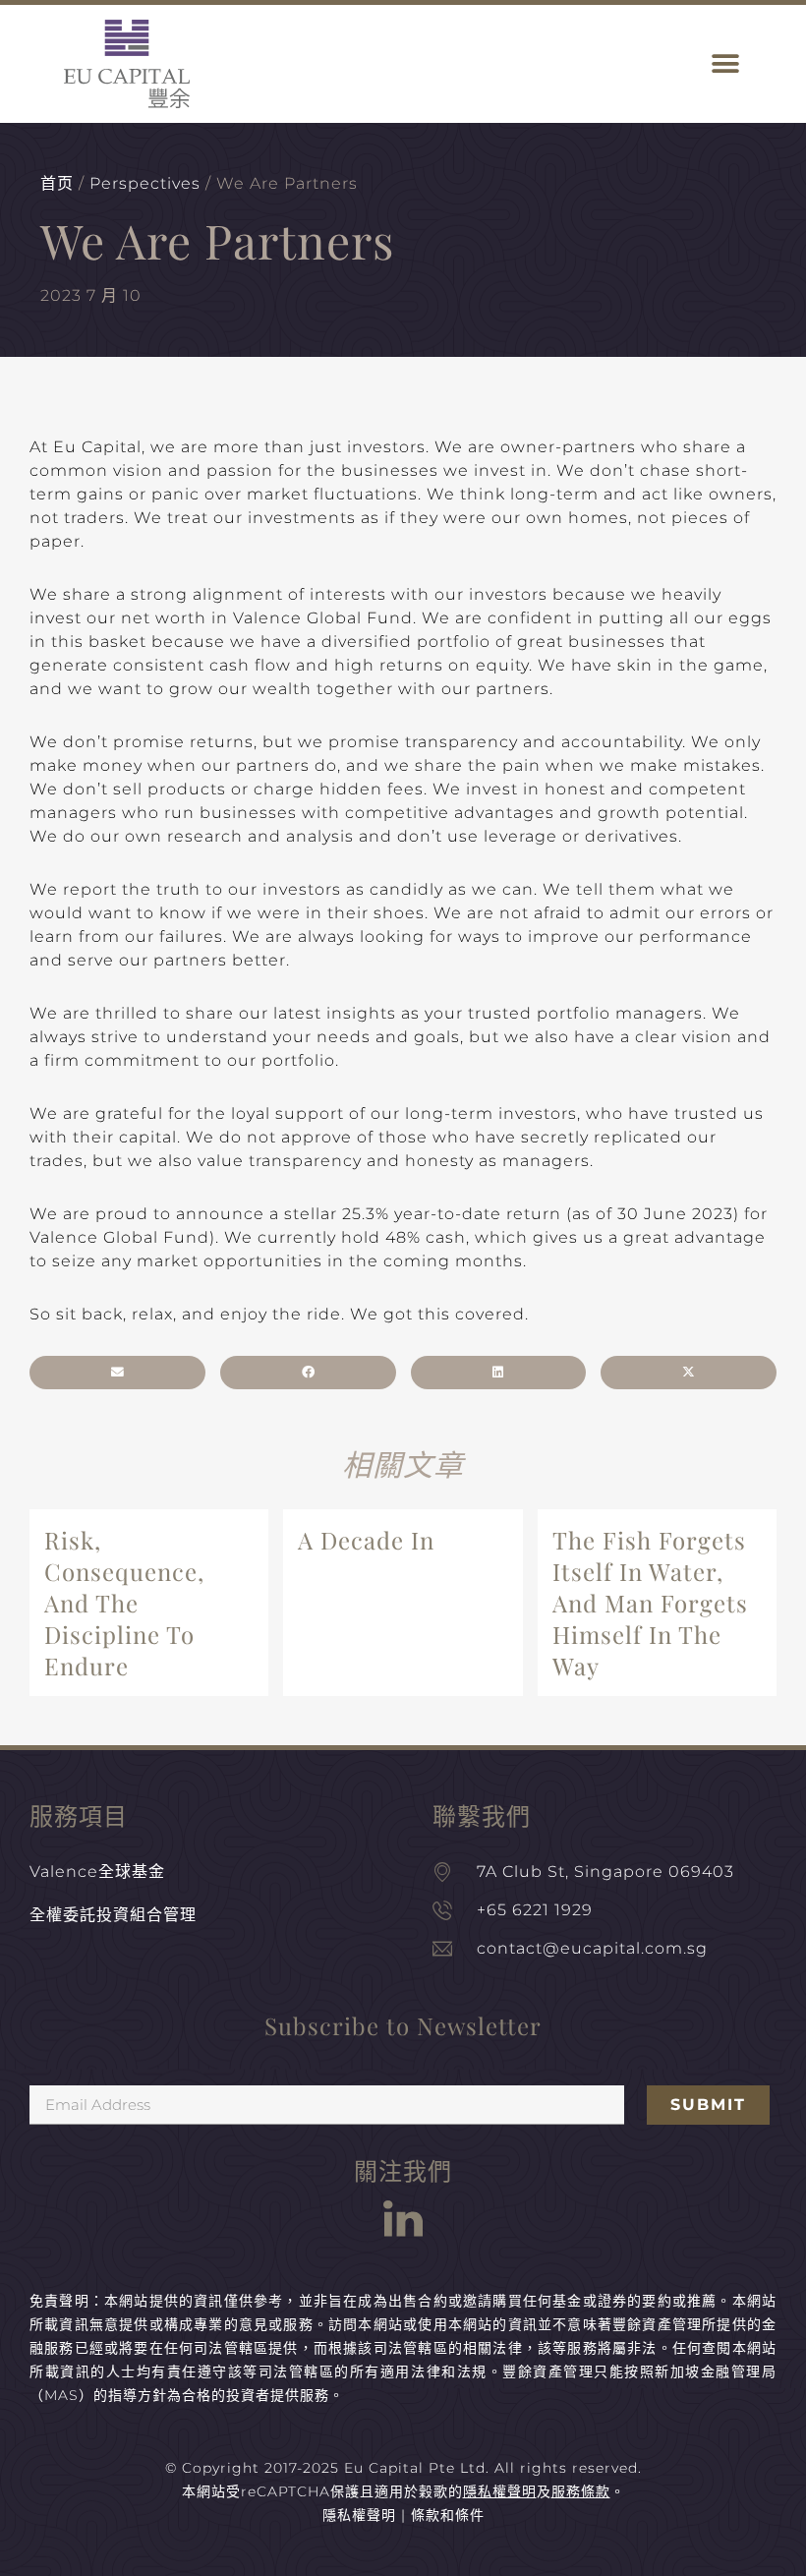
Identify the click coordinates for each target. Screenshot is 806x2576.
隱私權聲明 (359, 2515)
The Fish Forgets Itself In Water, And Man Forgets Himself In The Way (650, 1603)
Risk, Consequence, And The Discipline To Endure (124, 1603)
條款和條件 (448, 2515)
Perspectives (145, 183)
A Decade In (366, 1540)
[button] (725, 64)
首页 (57, 183)
